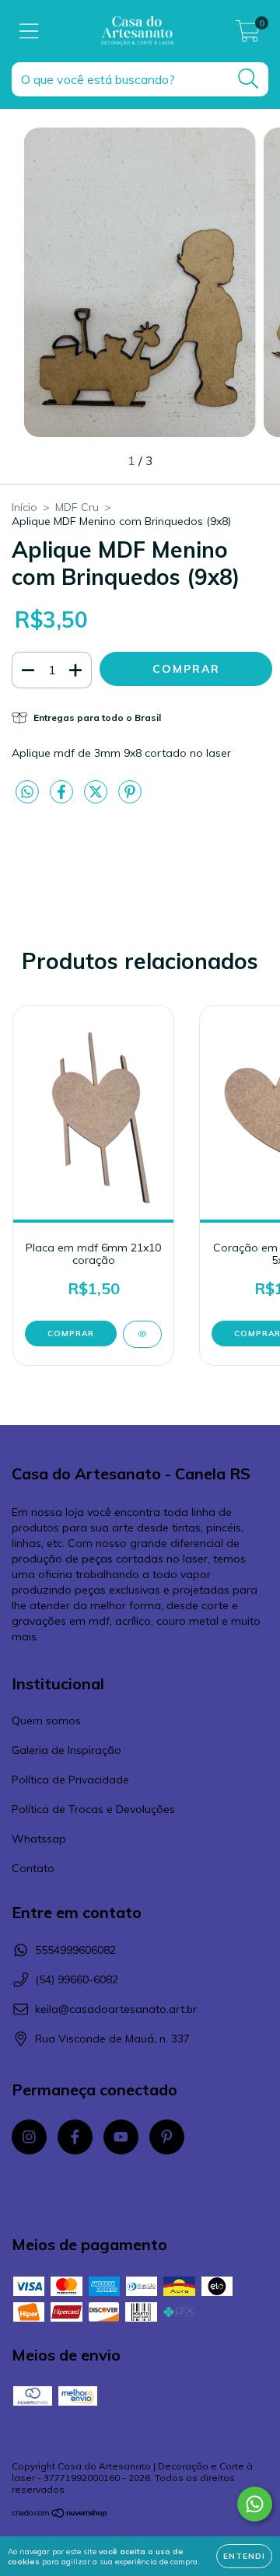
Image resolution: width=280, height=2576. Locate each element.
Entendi (244, 2556)
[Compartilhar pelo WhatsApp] (27, 793)
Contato (33, 1868)
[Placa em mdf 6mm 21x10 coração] (142, 1334)
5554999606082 (75, 1950)
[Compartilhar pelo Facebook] (63, 798)
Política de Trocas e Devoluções (93, 1809)
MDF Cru (77, 507)
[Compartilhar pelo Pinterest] (130, 798)
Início (24, 507)
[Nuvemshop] (60, 2515)
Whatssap (39, 1839)
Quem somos (46, 1720)
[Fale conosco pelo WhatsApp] (255, 2504)
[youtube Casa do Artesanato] (121, 2137)
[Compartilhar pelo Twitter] (97, 798)
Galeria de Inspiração (66, 1750)
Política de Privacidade (70, 1780)
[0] (248, 35)
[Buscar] (248, 79)
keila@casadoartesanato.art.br (116, 2009)
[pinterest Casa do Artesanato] (167, 2137)
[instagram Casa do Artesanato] (29, 2137)
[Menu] (29, 31)
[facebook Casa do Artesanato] (75, 2137)
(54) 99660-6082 (77, 1979)
